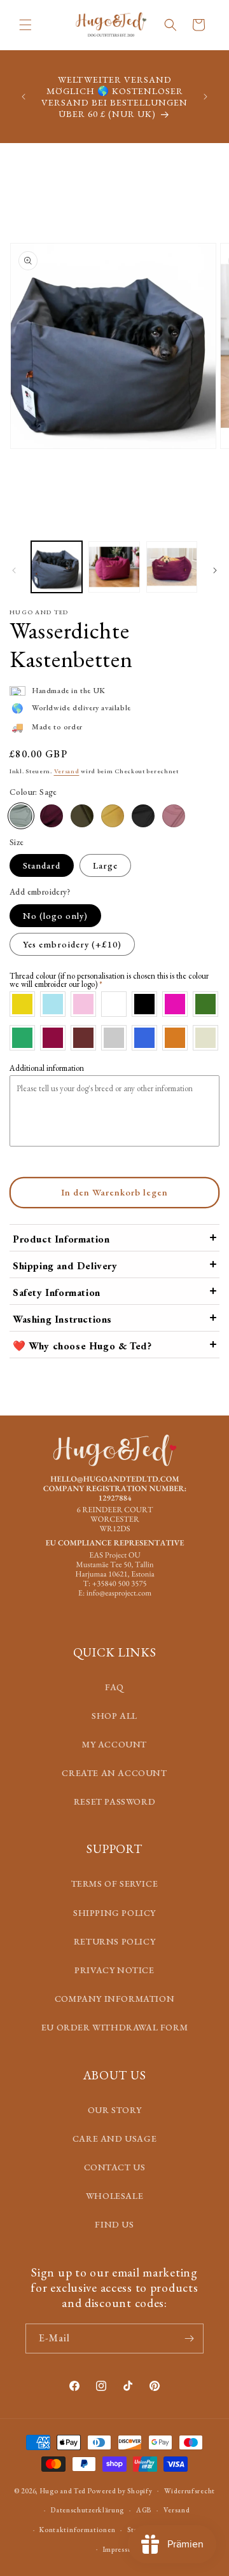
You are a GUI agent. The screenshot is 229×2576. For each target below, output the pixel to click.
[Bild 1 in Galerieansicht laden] (57, 567)
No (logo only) (55, 916)
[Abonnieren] (189, 2338)
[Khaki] (82, 816)
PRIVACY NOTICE (114, 1970)
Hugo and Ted (63, 2490)
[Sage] (21, 816)
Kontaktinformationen (77, 2530)
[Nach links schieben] (14, 570)
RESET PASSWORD (114, 1801)
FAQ (114, 1687)
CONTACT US (115, 2167)
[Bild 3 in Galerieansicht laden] (172, 567)
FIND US (114, 2224)
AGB (144, 2510)
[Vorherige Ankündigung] (24, 97)
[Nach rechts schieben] (215, 570)
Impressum (121, 2549)
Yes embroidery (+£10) (72, 944)
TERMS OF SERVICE (115, 1884)
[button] (25, 25)
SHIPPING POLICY (114, 1913)
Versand (67, 771)
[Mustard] (113, 816)
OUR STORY (114, 2110)
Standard (42, 865)
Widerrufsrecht (190, 2491)
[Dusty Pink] (174, 816)
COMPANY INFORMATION (114, 1999)
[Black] (143, 816)
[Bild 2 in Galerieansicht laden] (114, 567)
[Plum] (52, 816)
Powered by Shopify (120, 2490)
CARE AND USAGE (114, 2139)
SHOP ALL (114, 1716)
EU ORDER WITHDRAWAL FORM (114, 2027)
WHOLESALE (114, 2196)
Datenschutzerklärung (87, 2510)
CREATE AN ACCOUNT (114, 1773)
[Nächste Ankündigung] (205, 97)
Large (105, 865)
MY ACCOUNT (114, 1744)
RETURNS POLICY (114, 1941)
